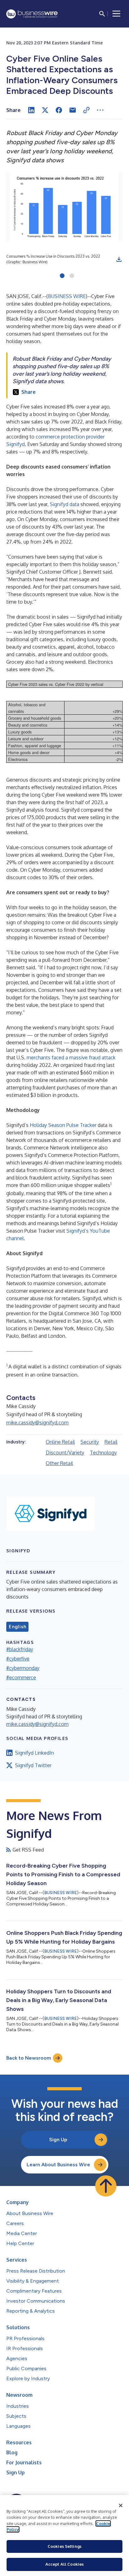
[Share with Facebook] (59, 110)
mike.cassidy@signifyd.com (37, 1422)
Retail (111, 1442)
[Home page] (32, 14)
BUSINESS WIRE (67, 296)
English (17, 1627)
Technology (103, 1453)
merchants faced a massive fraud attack (71, 1057)
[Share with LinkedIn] (31, 110)
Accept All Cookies (64, 2564)
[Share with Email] (73, 110)
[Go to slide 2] (72, 276)
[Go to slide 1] (62, 276)
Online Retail (60, 1442)
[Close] (121, 2506)
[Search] (102, 14)
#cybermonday (23, 1668)
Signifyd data (64, 504)
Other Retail (59, 1463)
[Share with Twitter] (45, 110)
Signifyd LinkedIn (34, 1753)
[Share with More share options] (100, 110)
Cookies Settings (64, 2546)
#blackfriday (20, 1649)
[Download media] (119, 259)
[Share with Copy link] (86, 110)
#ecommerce (21, 1677)
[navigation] (116, 14)
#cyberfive (18, 1659)
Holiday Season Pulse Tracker (63, 1125)
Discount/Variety (65, 1453)
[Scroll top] (106, 2186)
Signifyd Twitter (33, 1765)
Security (90, 1442)
